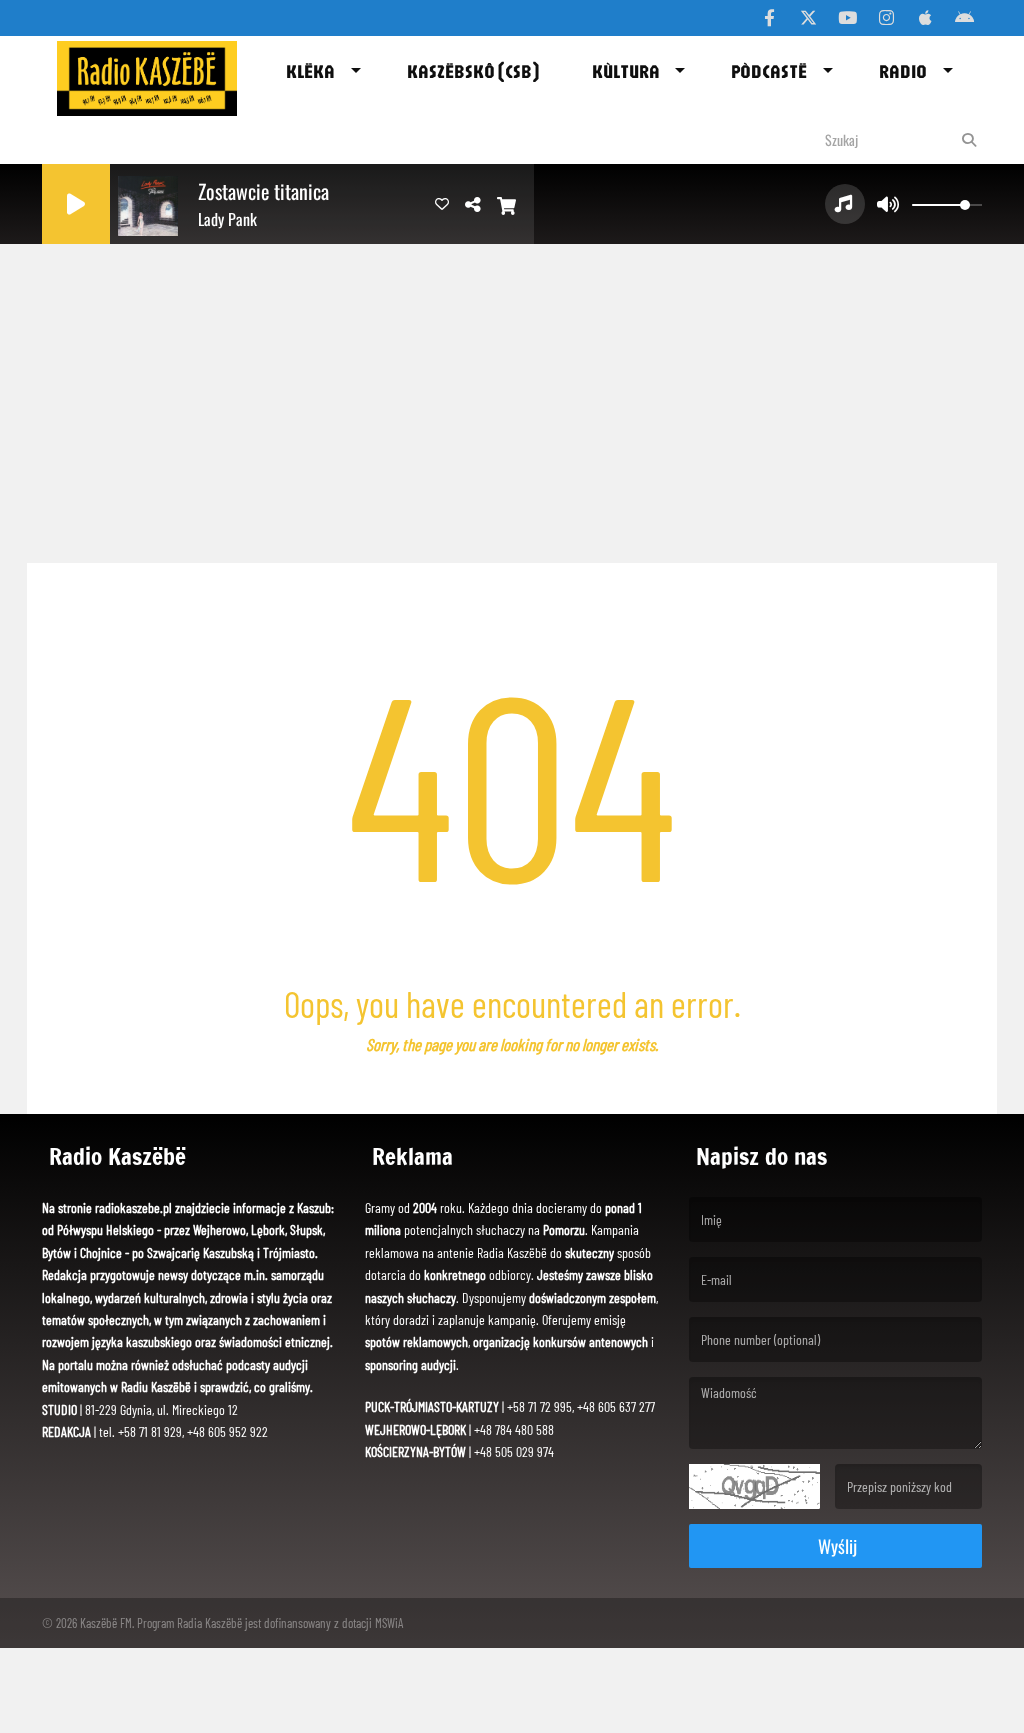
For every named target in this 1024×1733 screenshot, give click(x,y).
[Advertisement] (512, 398)
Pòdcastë (769, 71)
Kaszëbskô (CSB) (473, 71)
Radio (903, 71)
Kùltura (626, 71)
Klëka (310, 71)
